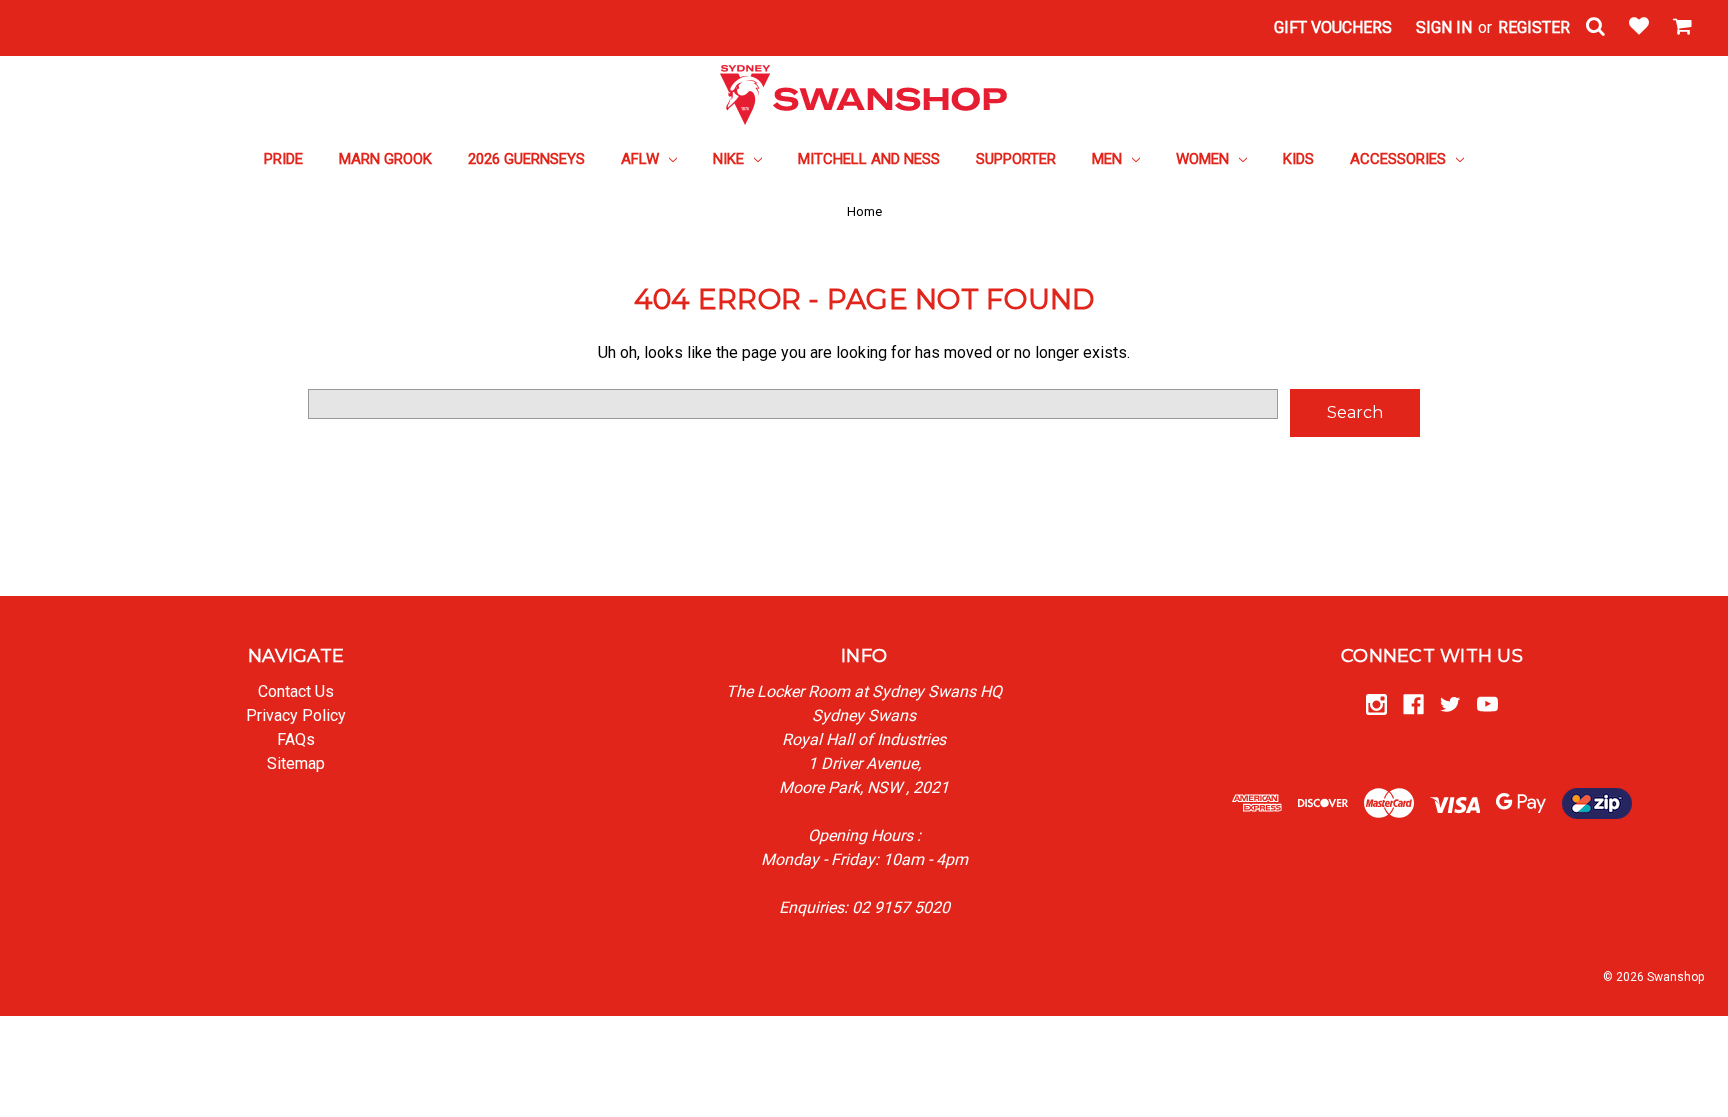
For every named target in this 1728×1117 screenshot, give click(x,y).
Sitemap (296, 763)
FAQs (296, 739)
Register (1534, 27)
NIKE (730, 159)
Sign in (1444, 27)
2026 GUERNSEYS (526, 159)
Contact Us (296, 691)
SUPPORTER (1016, 159)
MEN (1109, 159)
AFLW (642, 159)
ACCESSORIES (1400, 159)
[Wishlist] (1639, 28)
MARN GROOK (385, 159)
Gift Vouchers (1333, 27)
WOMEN (1204, 159)
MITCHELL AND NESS (869, 159)
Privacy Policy (296, 715)
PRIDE (283, 159)
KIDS (1298, 159)
